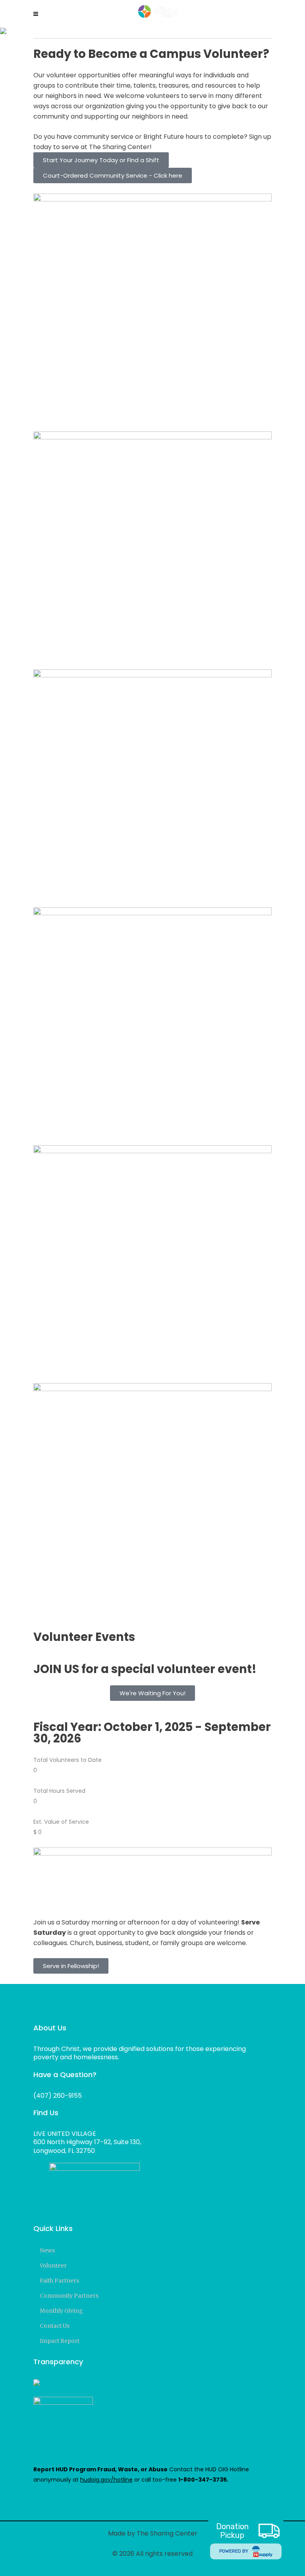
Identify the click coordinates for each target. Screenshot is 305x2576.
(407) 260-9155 (58, 2096)
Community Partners (69, 2296)
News (47, 2250)
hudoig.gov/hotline (106, 2480)
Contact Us (55, 2326)
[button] (152, 1693)
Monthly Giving (61, 2311)
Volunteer (53, 2265)
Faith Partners (59, 2281)
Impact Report (60, 2341)
